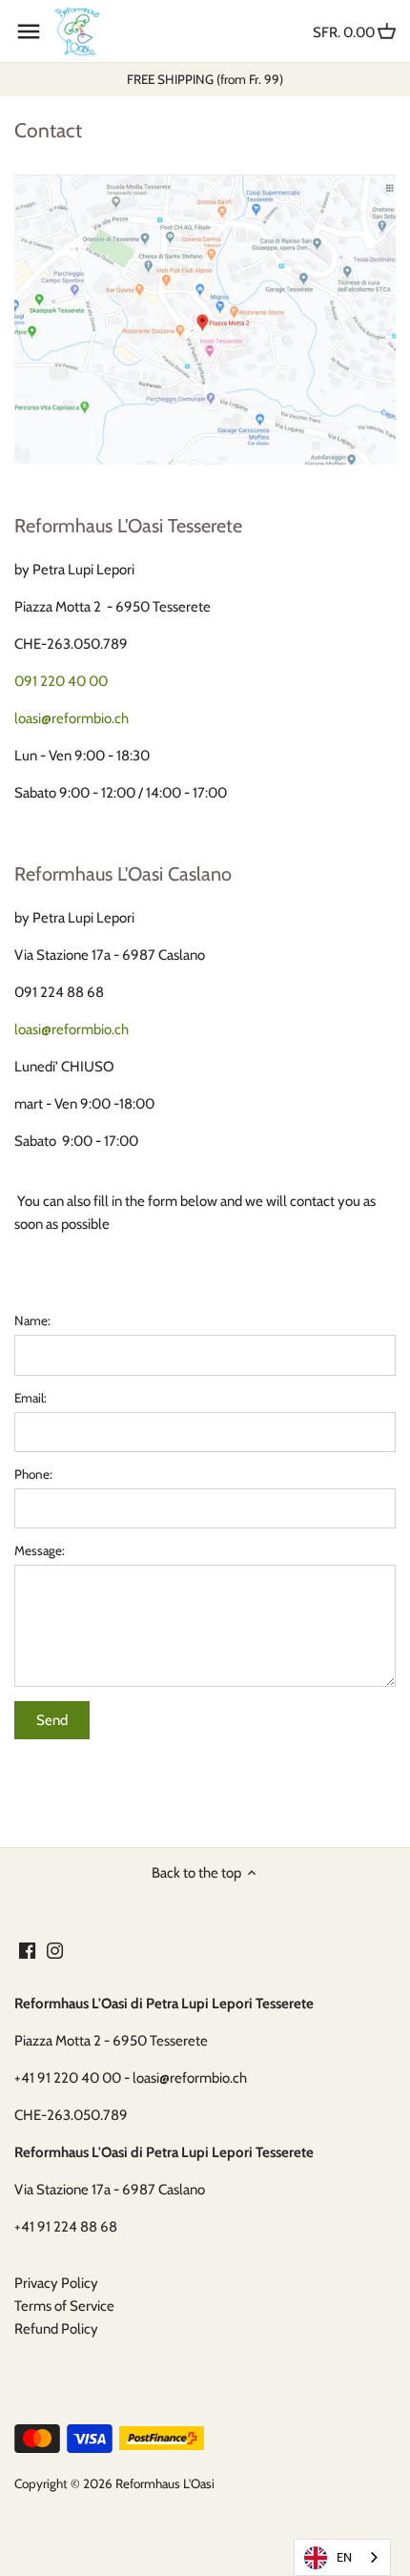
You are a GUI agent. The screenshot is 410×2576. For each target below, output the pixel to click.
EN (344, 2557)
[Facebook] (27, 1951)
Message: (40, 1550)
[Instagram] (55, 1951)
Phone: (33, 1474)
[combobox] (342, 2557)
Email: (31, 1398)
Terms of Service (64, 2306)
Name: (32, 1320)
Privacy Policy (56, 2283)
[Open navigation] (29, 31)
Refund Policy (56, 2329)
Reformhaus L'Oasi (165, 2483)
